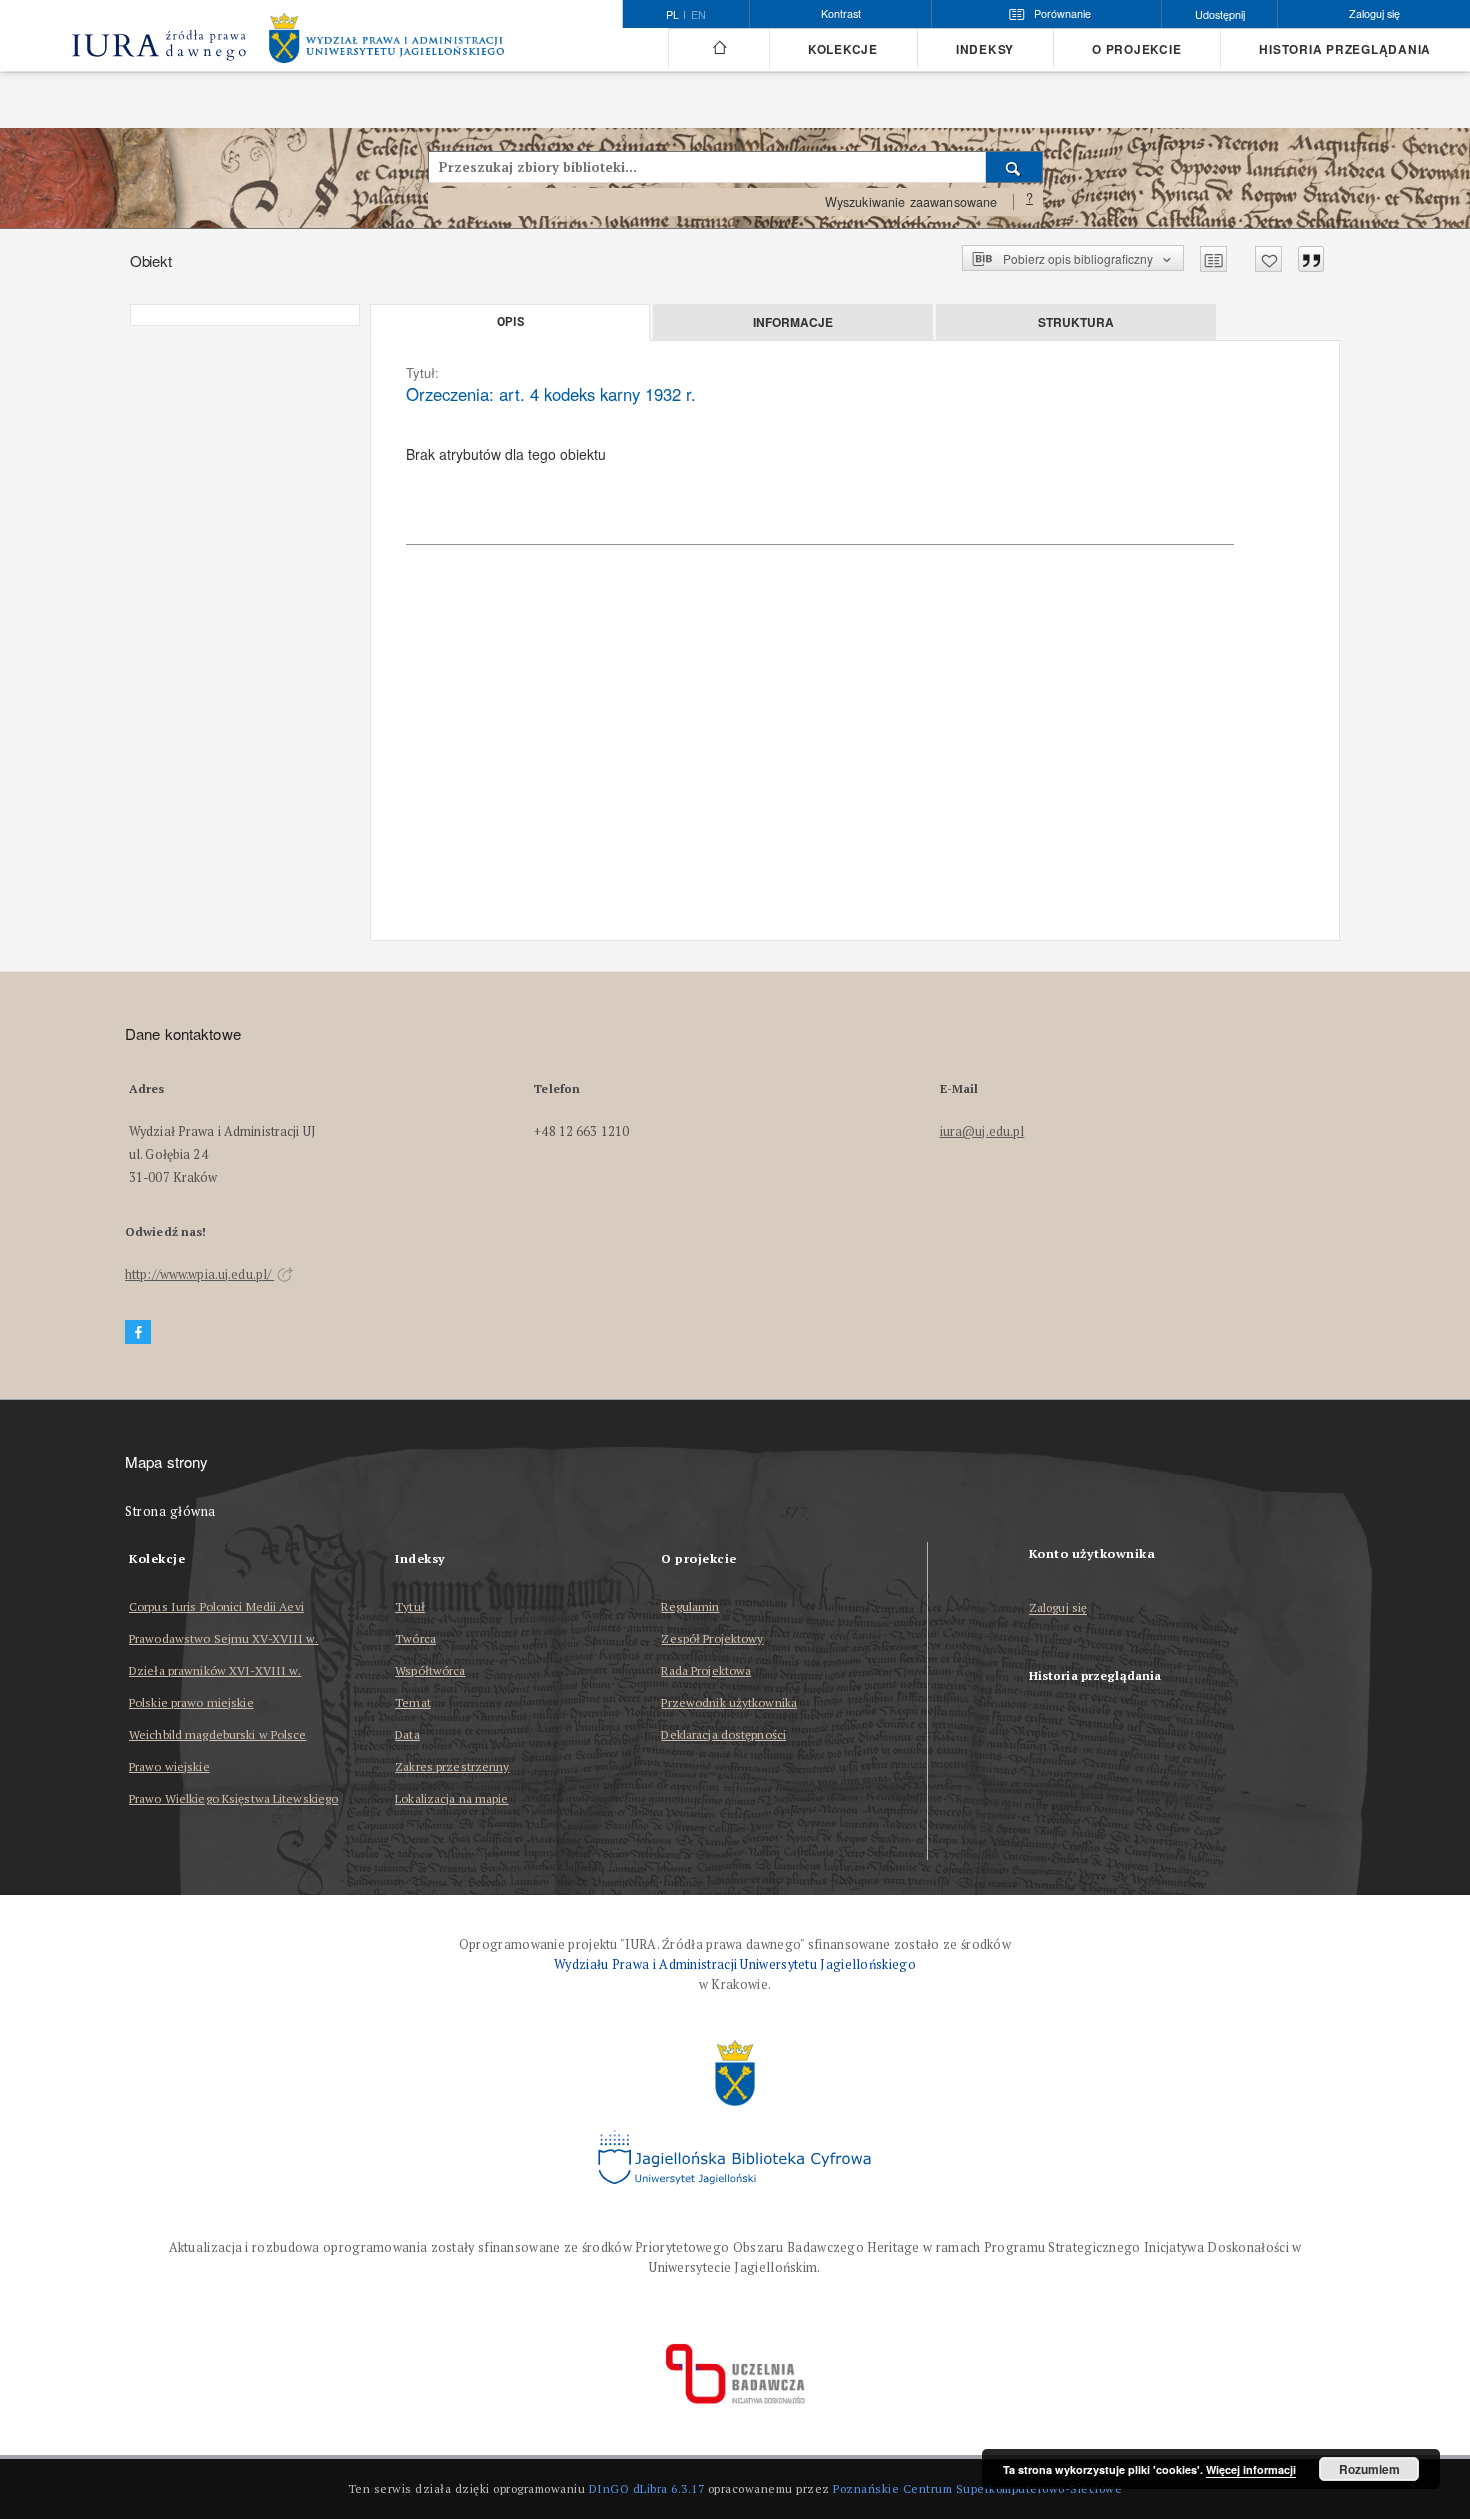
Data (407, 1734)
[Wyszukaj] (1014, 167)
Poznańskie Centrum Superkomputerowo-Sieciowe (977, 2488)
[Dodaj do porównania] (1213, 259)
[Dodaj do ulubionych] (1268, 259)
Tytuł (410, 1606)
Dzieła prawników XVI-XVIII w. (215, 1670)
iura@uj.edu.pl (982, 1131)
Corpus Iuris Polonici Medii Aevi (216, 1606)
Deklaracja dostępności (723, 1734)
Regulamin (690, 1606)
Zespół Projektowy (712, 1638)
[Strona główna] (718, 48)
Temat (413, 1702)
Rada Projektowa (706, 1670)
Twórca (415, 1638)
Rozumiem (1369, 2469)
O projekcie (1136, 49)
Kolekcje (843, 49)
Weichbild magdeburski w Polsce (218, 1734)
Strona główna (170, 1511)
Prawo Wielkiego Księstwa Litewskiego (233, 1798)
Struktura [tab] (1076, 322)
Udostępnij (1220, 14)
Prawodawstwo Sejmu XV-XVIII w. (224, 1638)
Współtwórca (430, 1670)
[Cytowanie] (1311, 259)
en (698, 15)
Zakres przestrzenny (452, 1766)
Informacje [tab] (793, 322)
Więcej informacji (1251, 2469)
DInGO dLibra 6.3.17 (647, 2488)
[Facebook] (138, 1332)
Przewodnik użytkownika (729, 1702)
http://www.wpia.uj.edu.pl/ (199, 1274)
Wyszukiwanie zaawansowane (911, 202)
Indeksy (985, 49)
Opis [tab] (510, 322)
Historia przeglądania (1345, 49)
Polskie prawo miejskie (191, 1702)
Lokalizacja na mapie (451, 1798)
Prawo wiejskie (169, 1766)
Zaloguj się (1058, 1608)
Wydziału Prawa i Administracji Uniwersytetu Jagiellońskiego (735, 1964)
